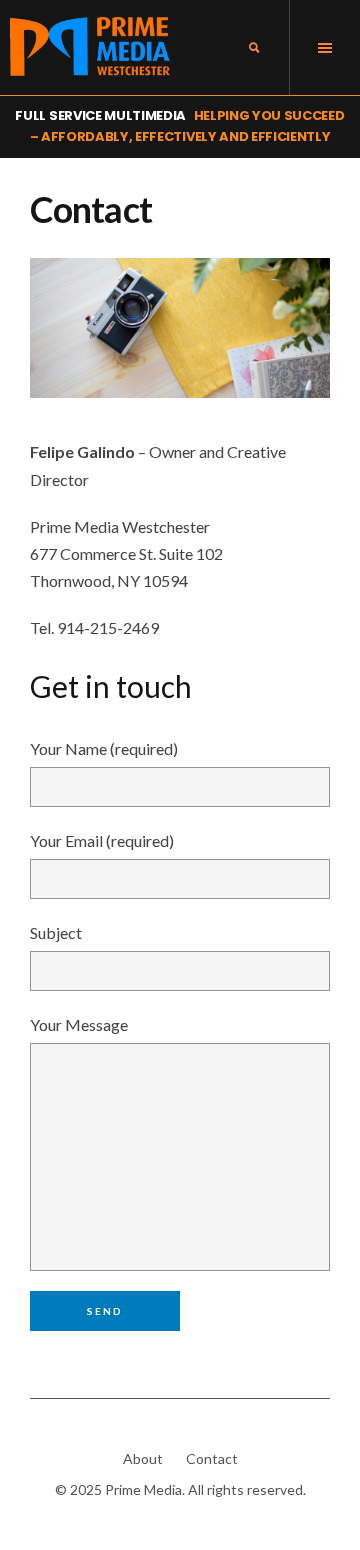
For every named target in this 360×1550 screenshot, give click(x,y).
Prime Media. (145, 1489)
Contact (212, 1458)
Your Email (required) (102, 840)
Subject (56, 932)
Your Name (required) (104, 748)
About (143, 1458)
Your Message (79, 1024)
